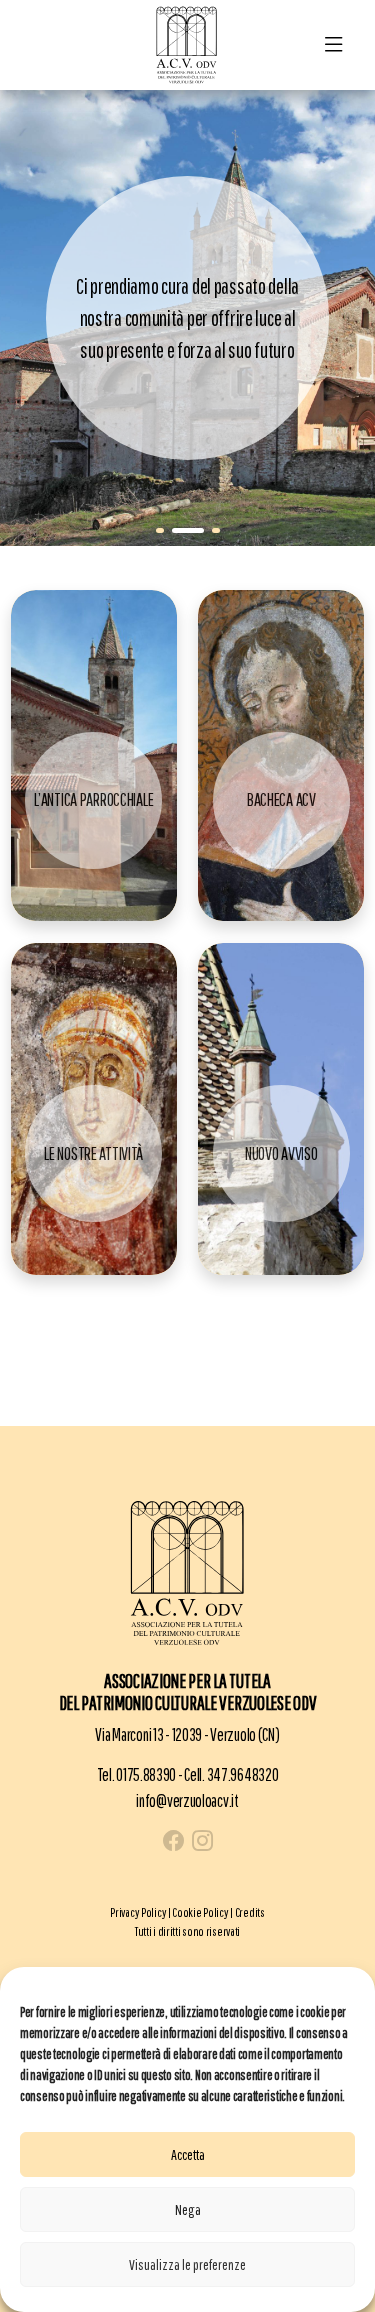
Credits (250, 1912)
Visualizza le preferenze (187, 2264)
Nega (188, 2209)
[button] (160, 530)
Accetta (188, 2154)
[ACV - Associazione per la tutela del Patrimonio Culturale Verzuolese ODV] (187, 43)
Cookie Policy (200, 1912)
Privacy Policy (138, 1912)
